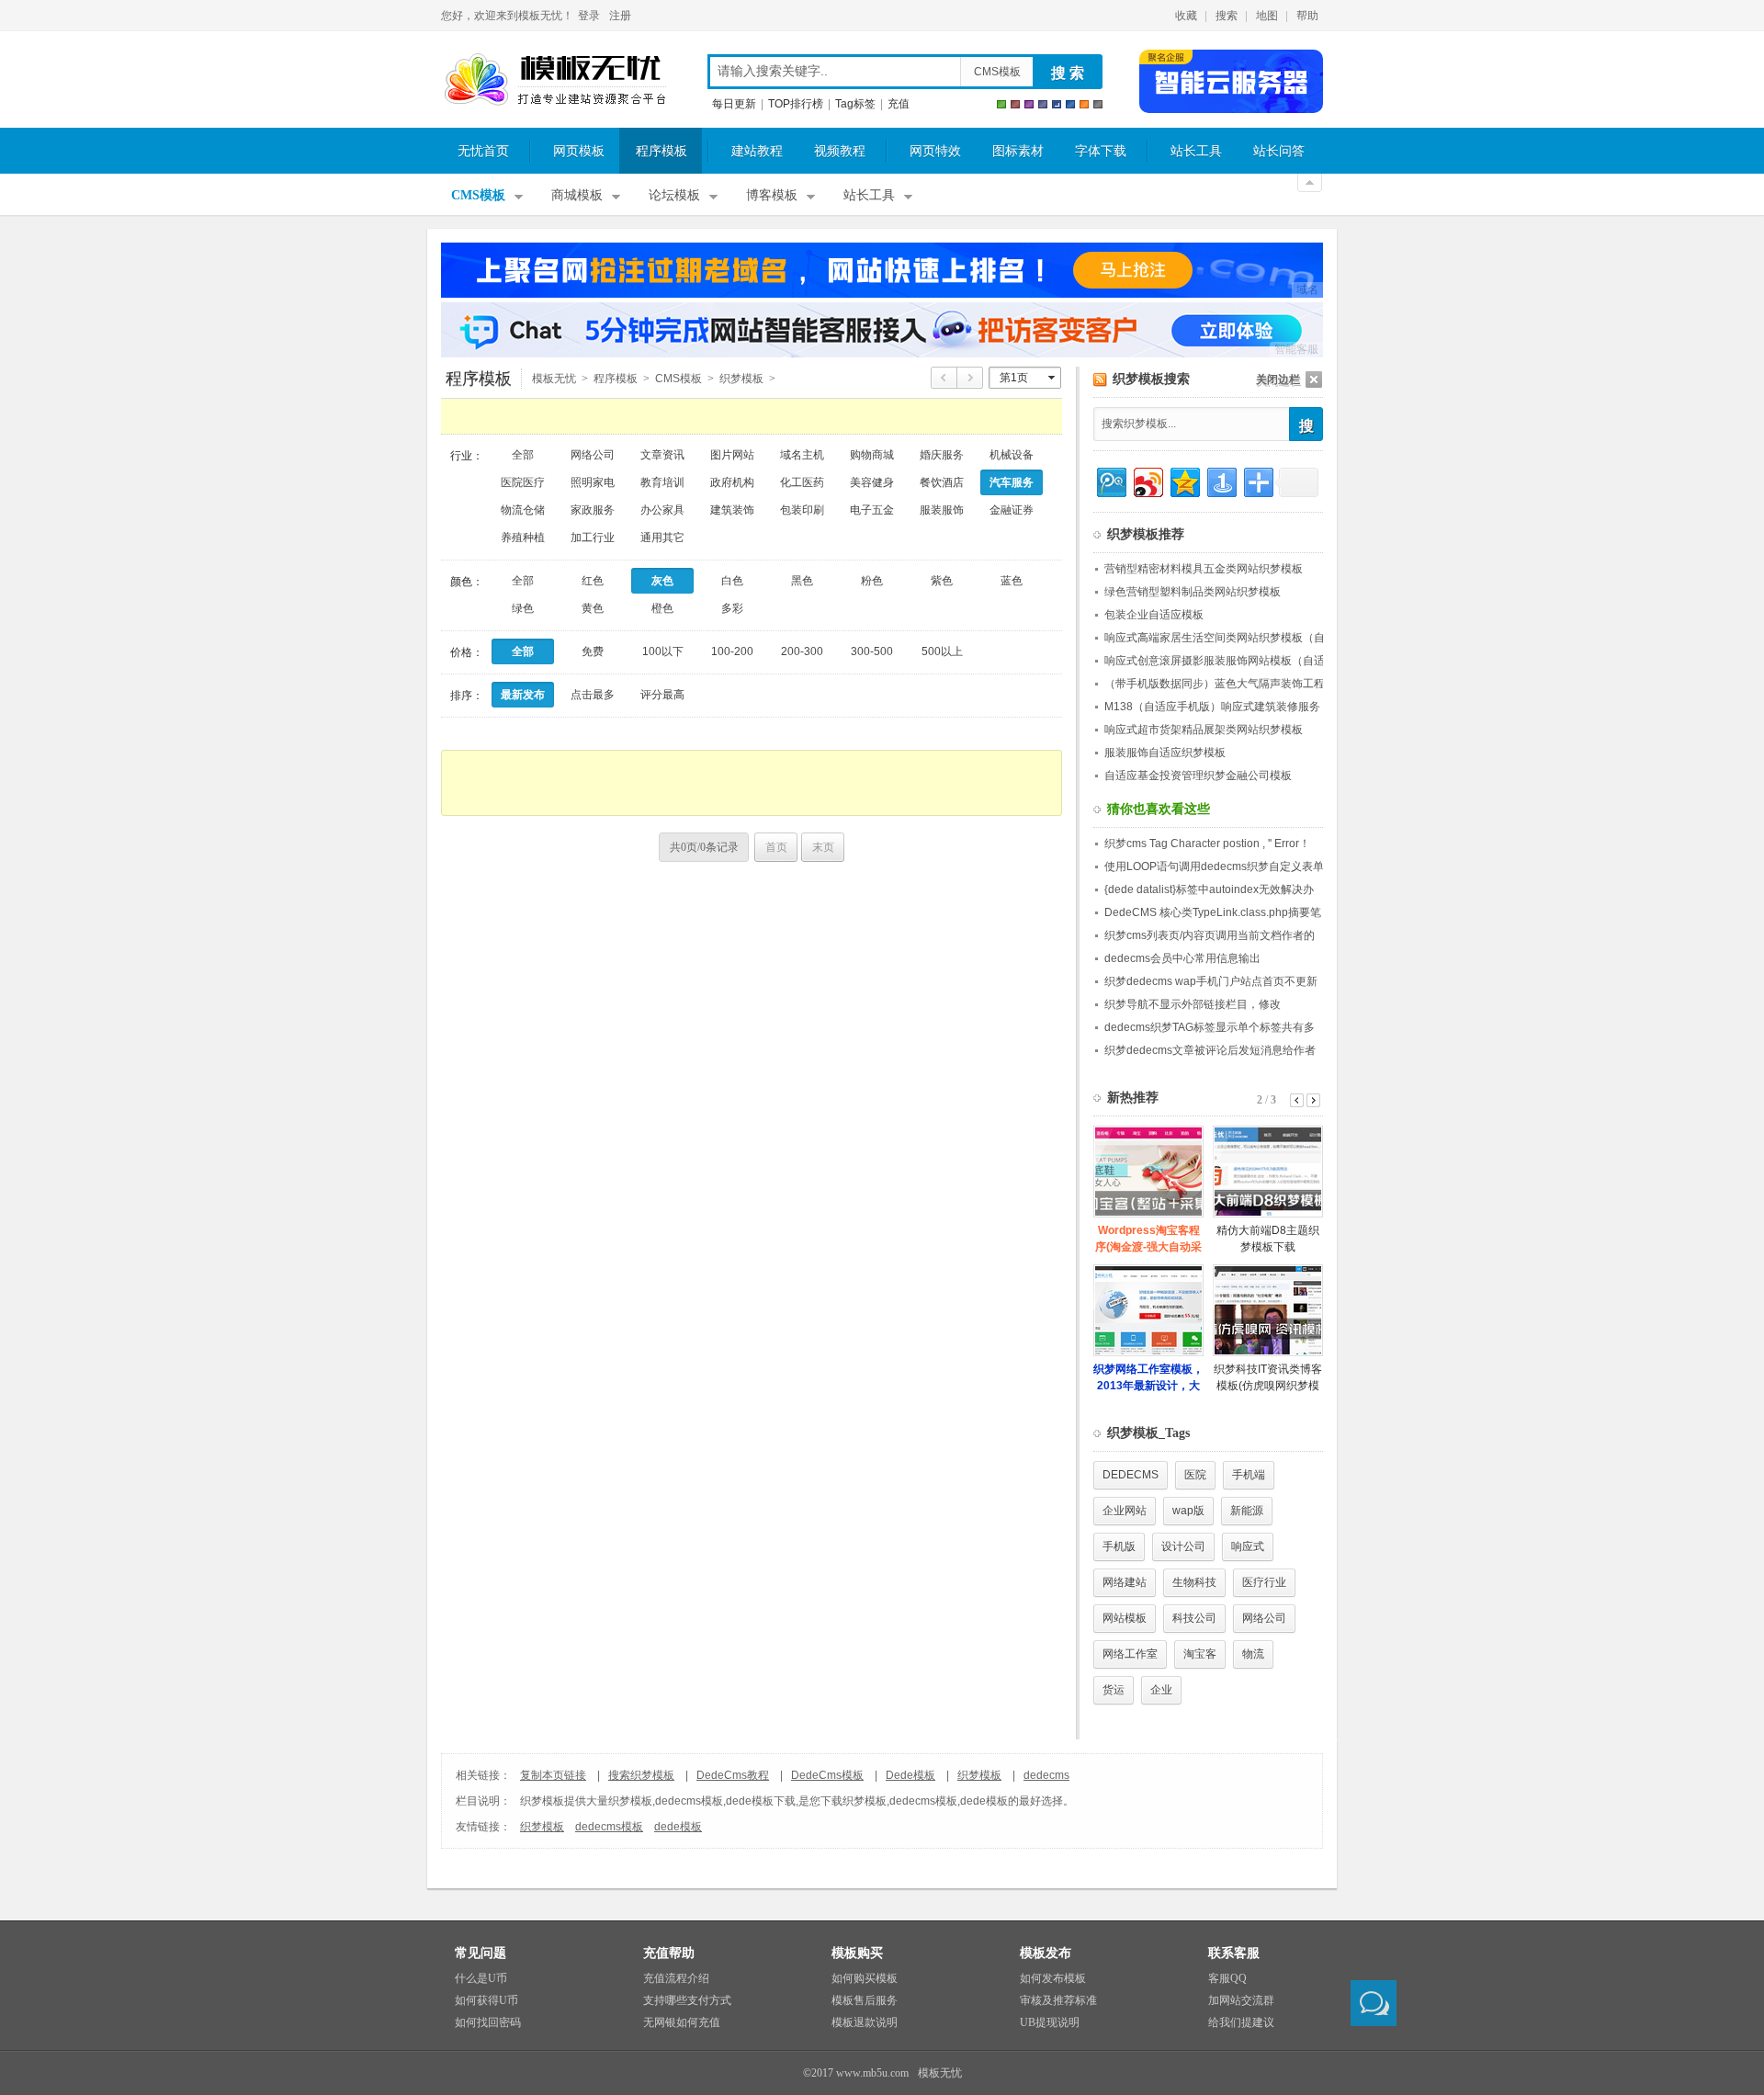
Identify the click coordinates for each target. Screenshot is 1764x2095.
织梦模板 (979, 1775)
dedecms (1046, 1775)
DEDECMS (1131, 1475)
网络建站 (1125, 1582)
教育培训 (662, 482)
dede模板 (678, 1827)
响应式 (1248, 1546)
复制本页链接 (553, 1775)
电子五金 (872, 510)
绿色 (523, 608)
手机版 (1119, 1546)
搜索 (1227, 16)
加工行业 (593, 538)
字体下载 (1101, 151)
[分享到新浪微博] (1147, 480)
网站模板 (1125, 1618)
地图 (1267, 16)
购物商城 (872, 455)
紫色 (942, 581)
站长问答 (1279, 151)
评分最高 (662, 695)
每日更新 (734, 104)
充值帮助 (669, 1953)
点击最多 (593, 695)
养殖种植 (523, 538)
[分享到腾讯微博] (1110, 480)
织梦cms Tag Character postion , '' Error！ (1207, 844)
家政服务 (593, 510)
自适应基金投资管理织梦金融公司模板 (1198, 776)
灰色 (662, 581)
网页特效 (935, 151)
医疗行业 (1264, 1582)
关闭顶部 (1310, 183)
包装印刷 (802, 510)
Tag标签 (855, 104)
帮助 (1307, 16)
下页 (971, 378)
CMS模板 (997, 72)
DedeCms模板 (827, 1775)
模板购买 (857, 1953)
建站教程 (757, 151)
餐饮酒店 (942, 482)
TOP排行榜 (796, 104)
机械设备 (1012, 455)
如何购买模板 (865, 1978)
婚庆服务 (942, 455)
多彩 (732, 608)
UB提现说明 (1050, 2022)
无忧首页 (483, 151)
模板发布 (1046, 1953)
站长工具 (1196, 151)
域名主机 (802, 455)
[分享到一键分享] (1221, 480)
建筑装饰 (732, 510)
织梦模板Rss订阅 (1100, 380)
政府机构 (732, 482)
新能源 (1247, 1511)
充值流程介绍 (676, 1978)
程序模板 (661, 151)
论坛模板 (674, 195)
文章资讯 (662, 455)
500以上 (942, 651)
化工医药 (802, 482)
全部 (523, 455)
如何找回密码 (488, 2022)
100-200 (732, 651)
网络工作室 (1130, 1654)
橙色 (662, 608)
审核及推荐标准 (1058, 2000)
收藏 (1186, 16)
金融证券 (1012, 510)
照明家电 (593, 482)
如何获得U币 (486, 2000)
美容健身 (872, 482)
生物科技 (1194, 1582)
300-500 (872, 651)
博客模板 (772, 195)
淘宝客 (1200, 1654)
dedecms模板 (609, 1827)
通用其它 (662, 538)
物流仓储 (523, 510)
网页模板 (579, 151)
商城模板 (577, 195)
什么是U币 (481, 1978)
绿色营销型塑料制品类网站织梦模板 (1193, 592)
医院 (1195, 1475)
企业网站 (1125, 1511)
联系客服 (1234, 1953)
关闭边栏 (1278, 379)
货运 (1114, 1690)
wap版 (1188, 1511)
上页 (944, 378)
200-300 (802, 651)
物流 (1253, 1654)
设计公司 (1183, 1546)
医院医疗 (523, 482)
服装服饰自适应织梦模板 (1165, 753)
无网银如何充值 (682, 2022)
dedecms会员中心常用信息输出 (1182, 958)
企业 (1161, 1690)
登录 (589, 16)
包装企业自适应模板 (1154, 615)
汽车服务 (1012, 482)
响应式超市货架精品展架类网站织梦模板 (1204, 730)
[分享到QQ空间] (1184, 480)
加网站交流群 (1241, 2000)
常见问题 (481, 1953)
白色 (732, 581)
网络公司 (593, 455)
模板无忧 (555, 80)
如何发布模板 (1053, 1978)
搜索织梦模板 (641, 1775)
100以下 (663, 651)
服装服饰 (942, 510)
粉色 (872, 581)
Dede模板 (910, 1775)
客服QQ (1227, 1978)
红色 (593, 581)
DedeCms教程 (733, 1775)
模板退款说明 (865, 2022)
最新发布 (523, 695)
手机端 (1249, 1475)
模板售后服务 (865, 2000)
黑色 (802, 581)
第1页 (1014, 378)
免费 (593, 651)
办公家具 (662, 510)
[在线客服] (1374, 2003)
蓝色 (1012, 581)
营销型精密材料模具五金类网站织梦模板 (1204, 569)
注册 (620, 16)
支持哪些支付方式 (687, 2000)
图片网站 (732, 455)
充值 (899, 104)
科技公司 (1194, 1618)
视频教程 (840, 151)
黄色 (593, 608)
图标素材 (1018, 151)
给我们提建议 (1241, 2022)
